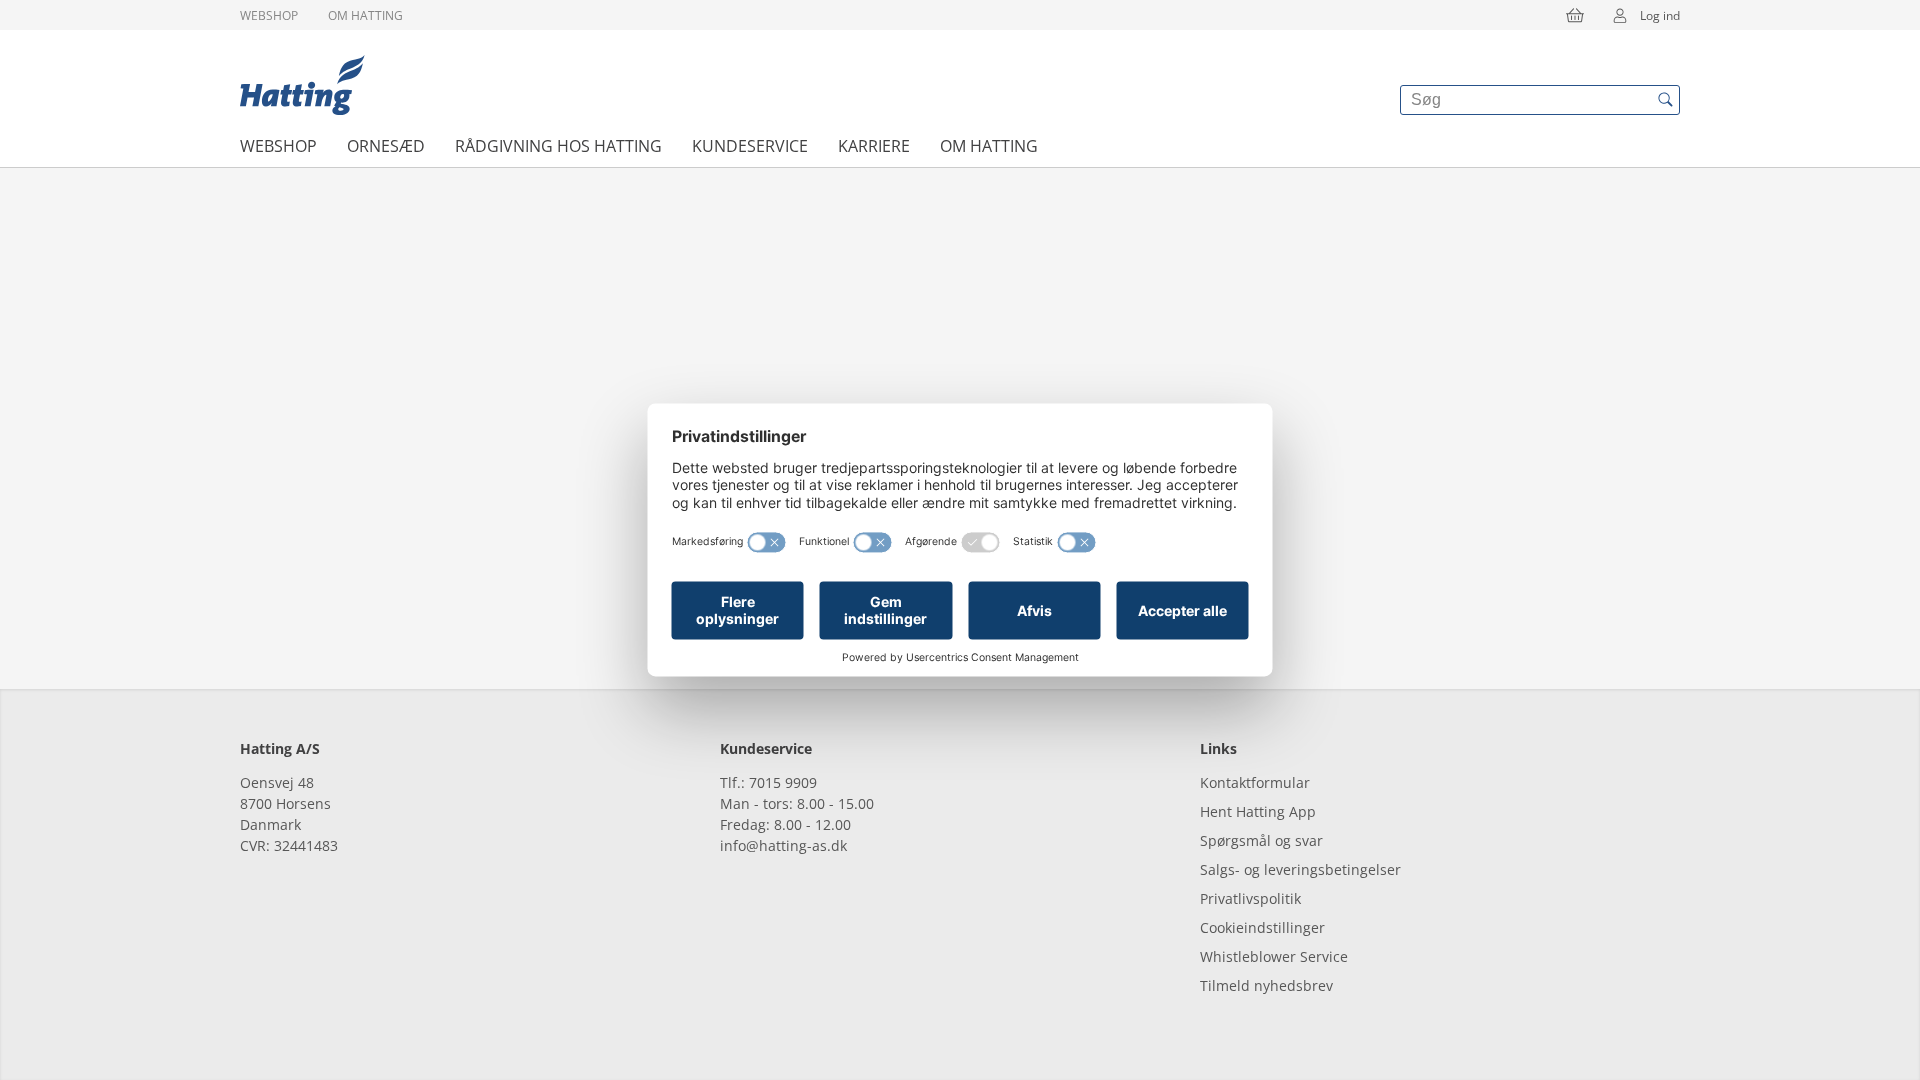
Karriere (874, 146)
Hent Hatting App (1258, 811)
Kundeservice (750, 146)
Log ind (1660, 15)
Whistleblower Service (1274, 956)
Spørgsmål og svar (1261, 840)
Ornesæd (386, 146)
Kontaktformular (1255, 782)
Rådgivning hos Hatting (558, 146)
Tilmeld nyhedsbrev (1266, 985)
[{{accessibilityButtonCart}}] (1575, 15)
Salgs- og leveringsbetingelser (1300, 869)
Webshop (269, 15)
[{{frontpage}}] (302, 85)
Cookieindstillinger (1262, 927)
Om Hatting (365, 15)
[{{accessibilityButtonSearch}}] (1665, 100)
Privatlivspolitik (1250, 898)
